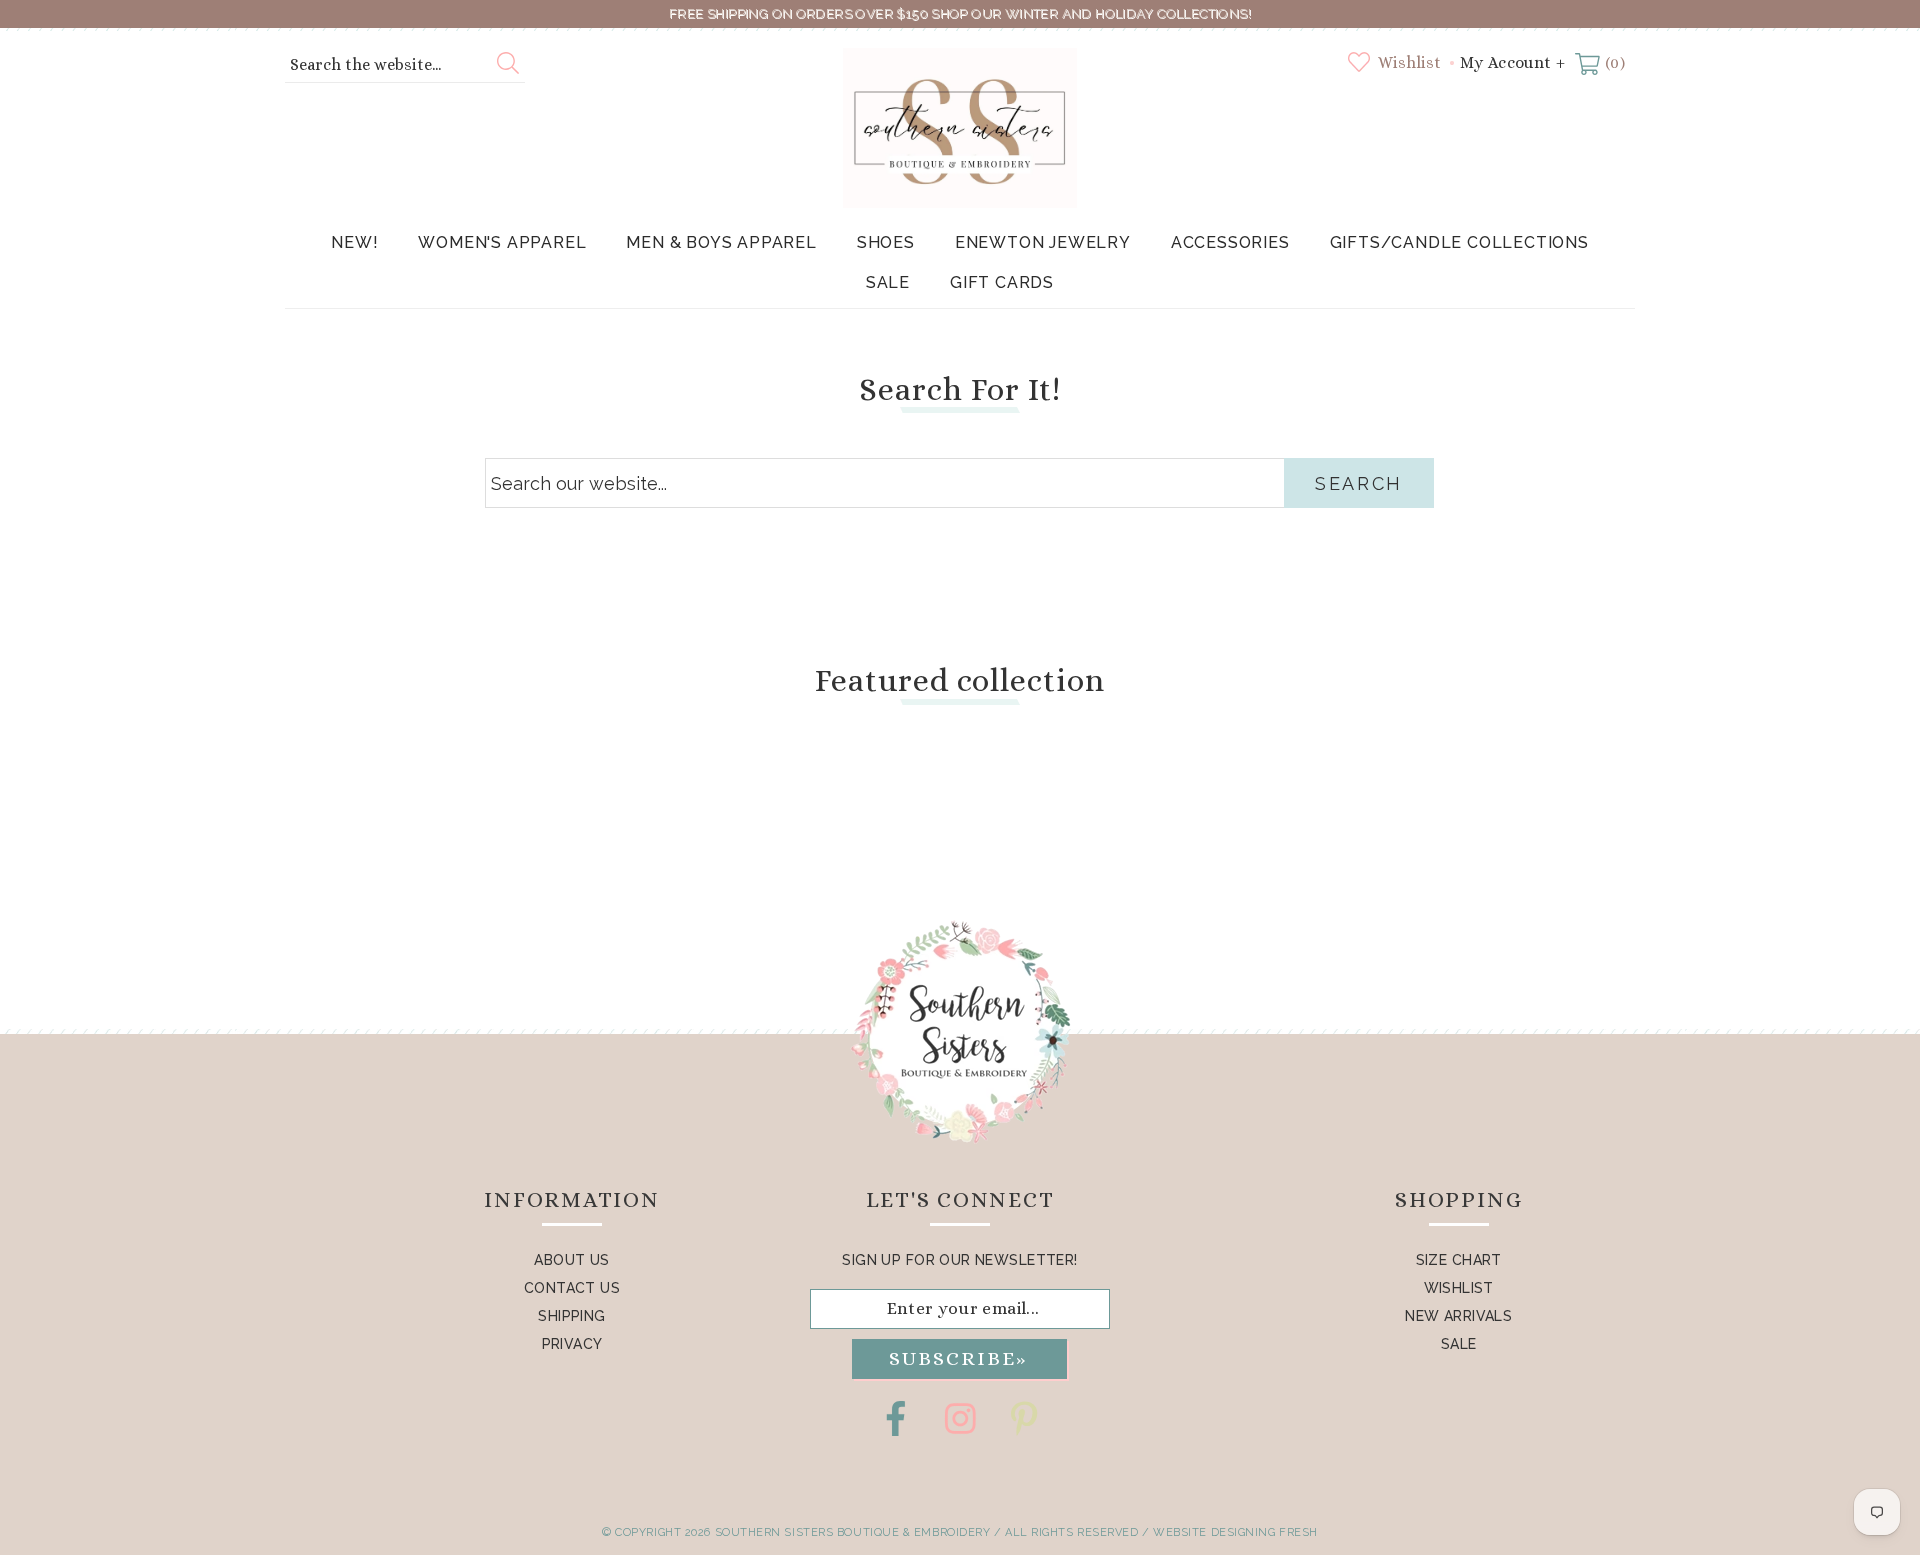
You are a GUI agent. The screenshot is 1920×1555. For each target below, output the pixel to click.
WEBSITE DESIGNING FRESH (1235, 1532)
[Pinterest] (1024, 1418)
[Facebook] (896, 1418)
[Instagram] (960, 1418)
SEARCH (1359, 483)
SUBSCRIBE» (958, 1358)
